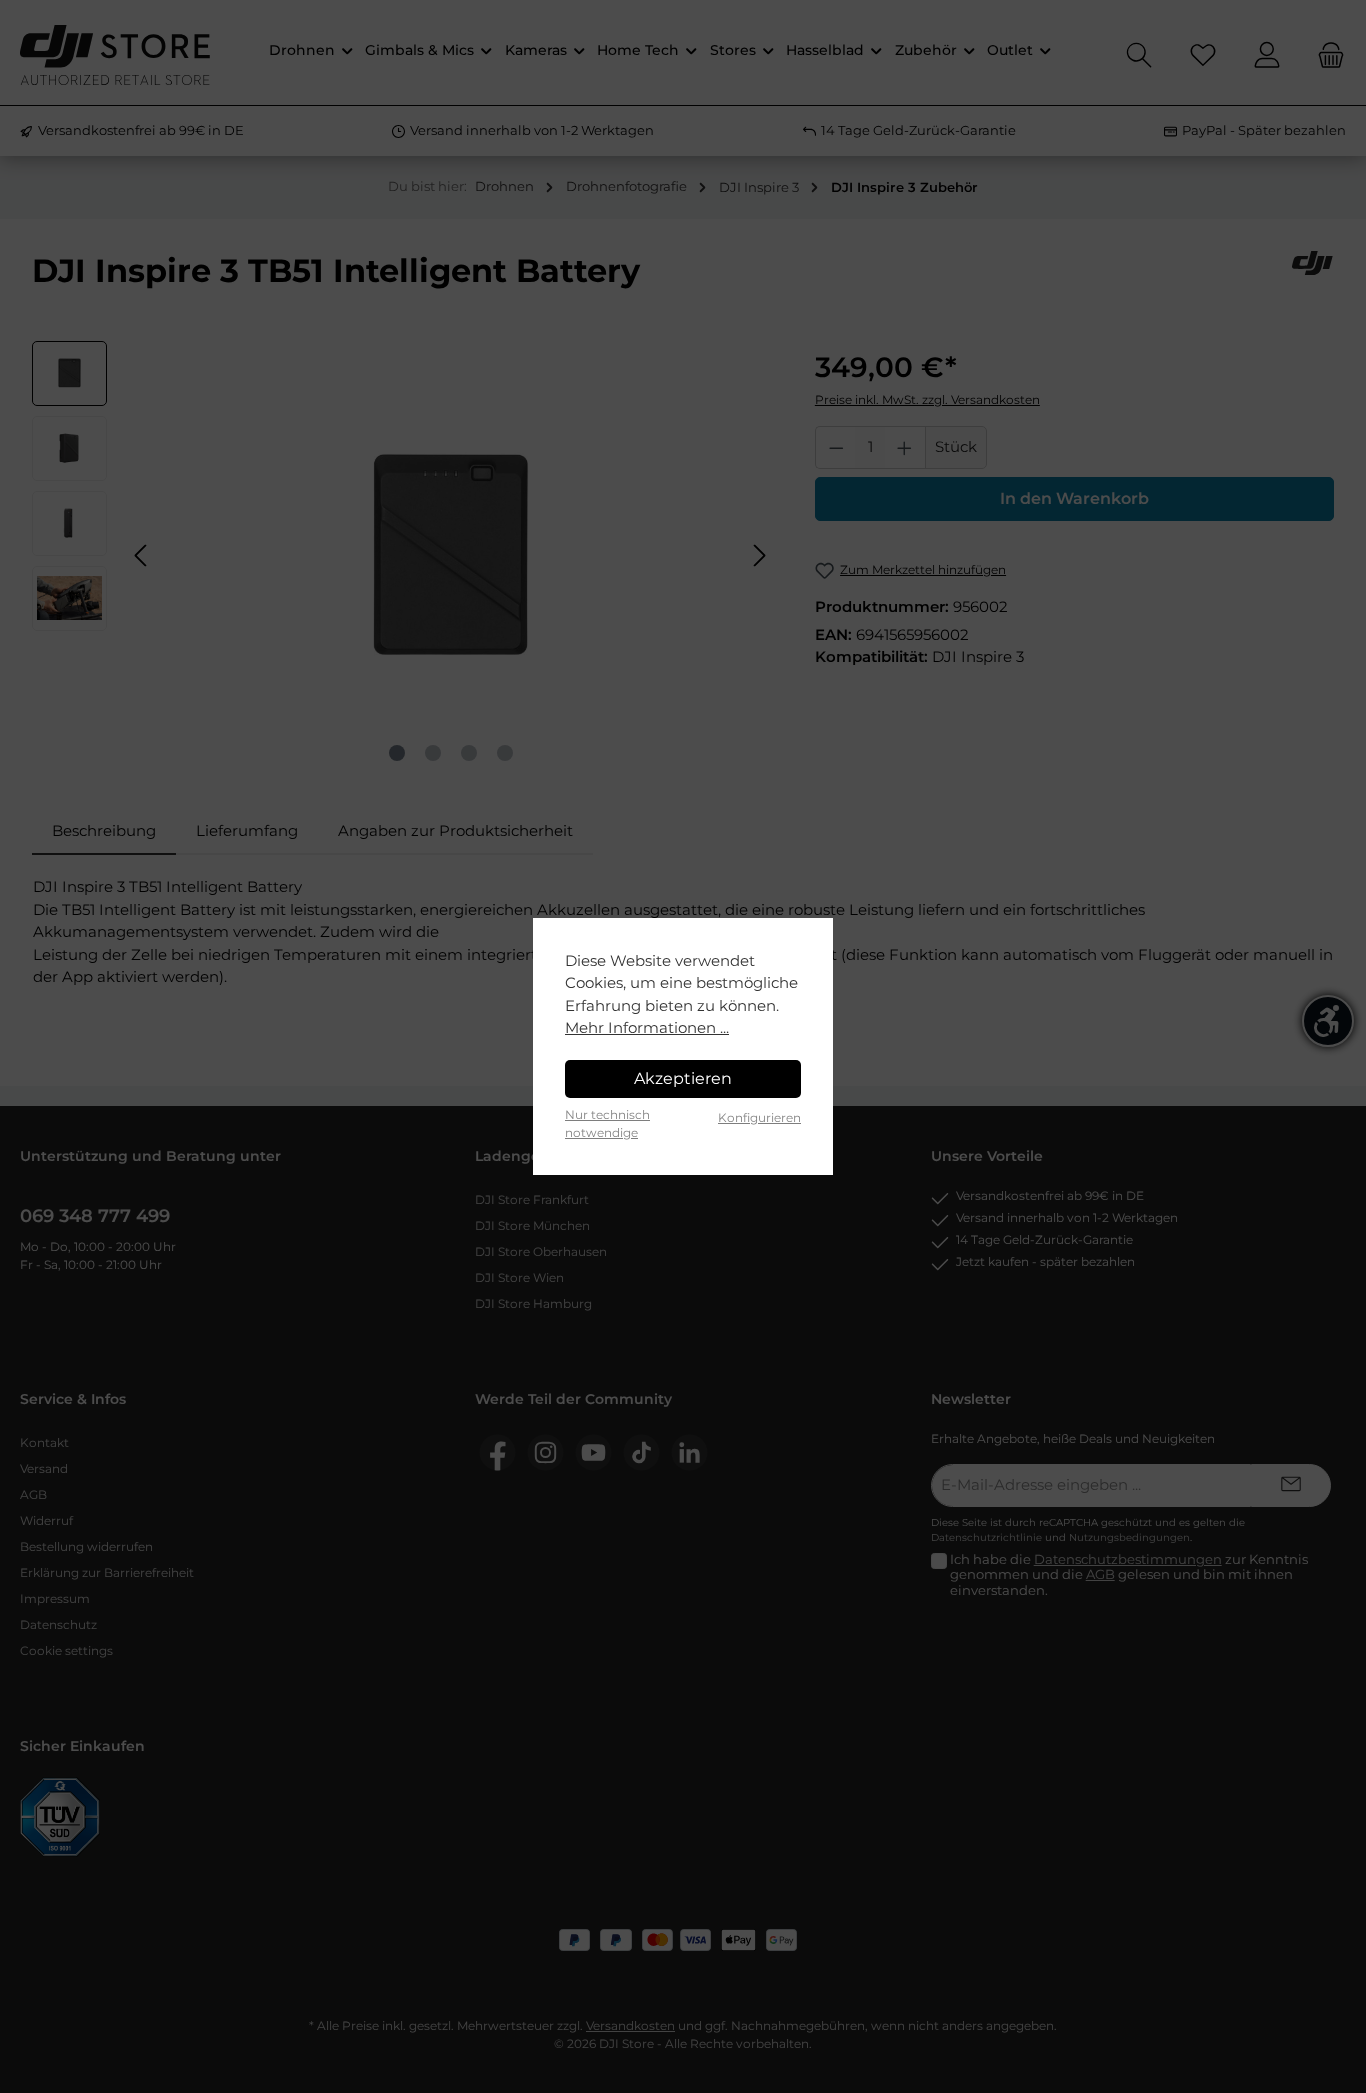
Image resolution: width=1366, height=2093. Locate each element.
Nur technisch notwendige (607, 1123)
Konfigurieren (759, 1117)
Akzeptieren (683, 1078)
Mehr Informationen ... (647, 1027)
